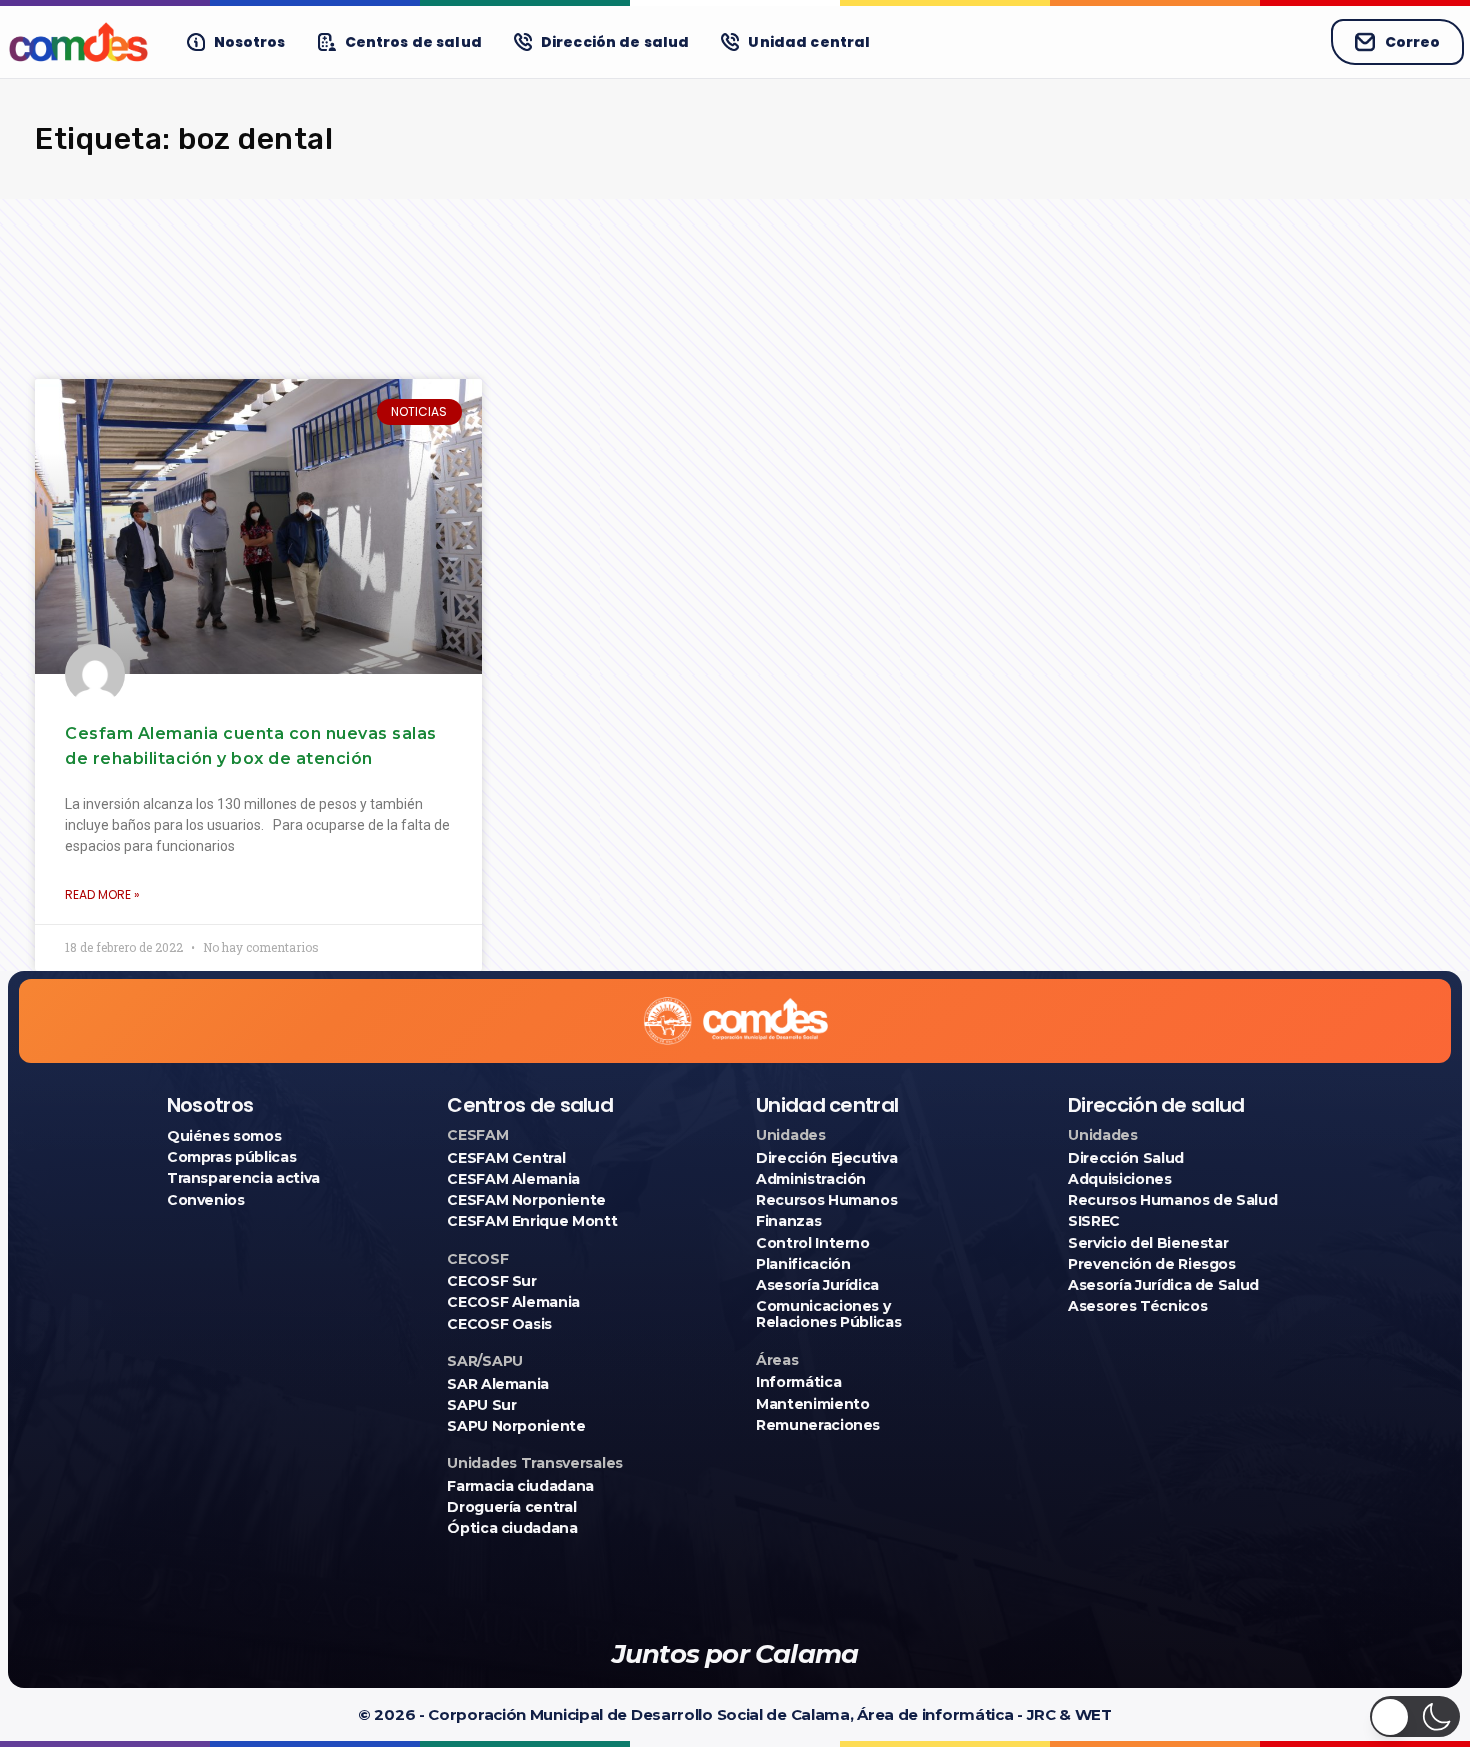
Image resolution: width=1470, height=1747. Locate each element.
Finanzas (788, 1221)
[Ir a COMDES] (78, 42)
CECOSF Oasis (499, 1324)
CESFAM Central (506, 1158)
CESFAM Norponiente (526, 1200)
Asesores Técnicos (1137, 1306)
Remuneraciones (818, 1425)
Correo (1412, 42)
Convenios (206, 1200)
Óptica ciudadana (512, 1528)
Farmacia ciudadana (520, 1486)
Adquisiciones (1119, 1179)
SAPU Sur (481, 1405)
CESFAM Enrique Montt (532, 1221)
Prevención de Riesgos (1152, 1264)
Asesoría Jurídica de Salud (1163, 1285)
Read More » (102, 894)
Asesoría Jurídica (817, 1285)
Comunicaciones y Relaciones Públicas (828, 1314)
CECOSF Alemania (513, 1302)
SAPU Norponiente (516, 1426)
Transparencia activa (243, 1178)
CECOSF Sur (492, 1281)
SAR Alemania (498, 1384)
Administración (811, 1179)
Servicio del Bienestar (1148, 1243)
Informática (798, 1382)
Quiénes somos (224, 1136)
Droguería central (511, 1507)
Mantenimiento (812, 1404)
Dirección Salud (1126, 1158)
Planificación (803, 1264)
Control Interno (813, 1243)
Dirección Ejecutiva (826, 1158)
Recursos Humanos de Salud (1172, 1200)
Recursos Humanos (826, 1200)
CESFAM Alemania (513, 1179)
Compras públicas (231, 1157)
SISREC (1094, 1221)
